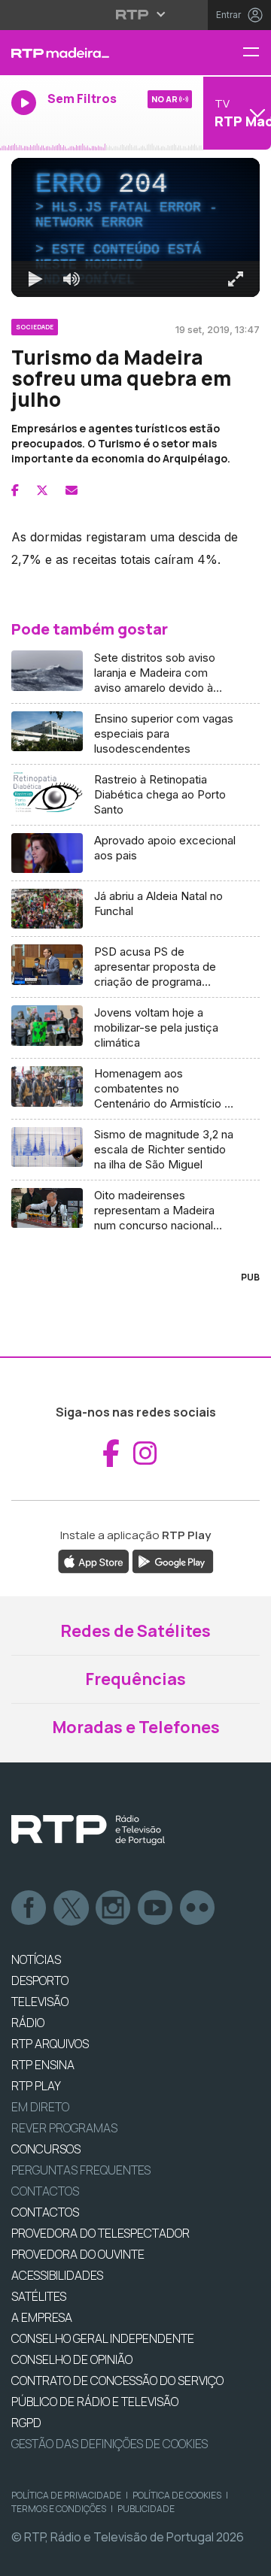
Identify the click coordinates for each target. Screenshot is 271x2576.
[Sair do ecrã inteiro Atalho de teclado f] (247, 2558)
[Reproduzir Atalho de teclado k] (24, 2558)
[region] (135, 1288)
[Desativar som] (60, 2558)
